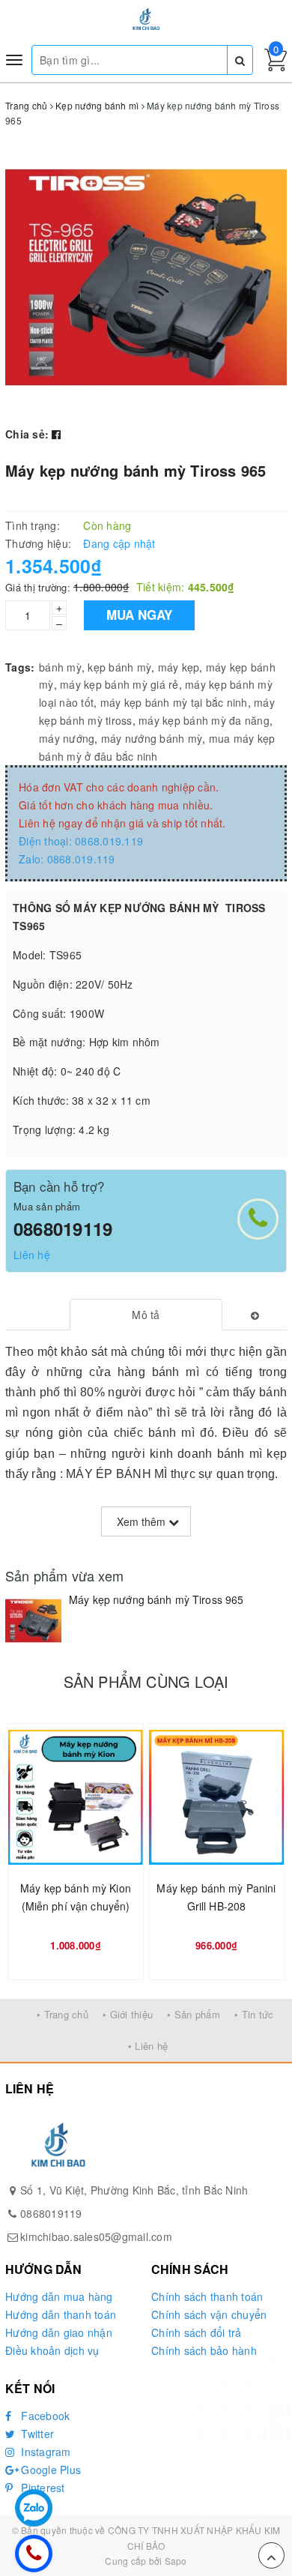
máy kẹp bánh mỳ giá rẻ (119, 684)
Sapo (176, 2561)
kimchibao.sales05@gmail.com (96, 2236)
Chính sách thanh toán (207, 2296)
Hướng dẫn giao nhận (59, 2332)
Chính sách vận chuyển (209, 2314)
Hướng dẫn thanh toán (61, 2314)
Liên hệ (32, 1255)
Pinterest (42, 2488)
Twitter (36, 2434)
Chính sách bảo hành (204, 2350)
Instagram (45, 2452)
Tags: (20, 667)
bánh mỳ (60, 667)
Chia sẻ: (27, 434)
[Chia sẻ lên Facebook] (56, 434)
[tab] (146, 1315)
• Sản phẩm (194, 2014)
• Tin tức (254, 2014)
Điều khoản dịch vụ (52, 2350)
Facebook (44, 2416)
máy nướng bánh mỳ (152, 738)
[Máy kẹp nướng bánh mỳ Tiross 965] (33, 1621)
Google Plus (49, 2470)
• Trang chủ (63, 2014)
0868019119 (63, 1228)
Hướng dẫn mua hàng (59, 2296)
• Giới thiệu (128, 2014)
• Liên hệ (148, 2046)
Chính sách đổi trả (197, 2332)
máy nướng (67, 738)
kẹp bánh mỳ (119, 667)
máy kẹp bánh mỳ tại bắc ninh (174, 702)
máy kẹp (179, 667)
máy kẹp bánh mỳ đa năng (204, 720)
